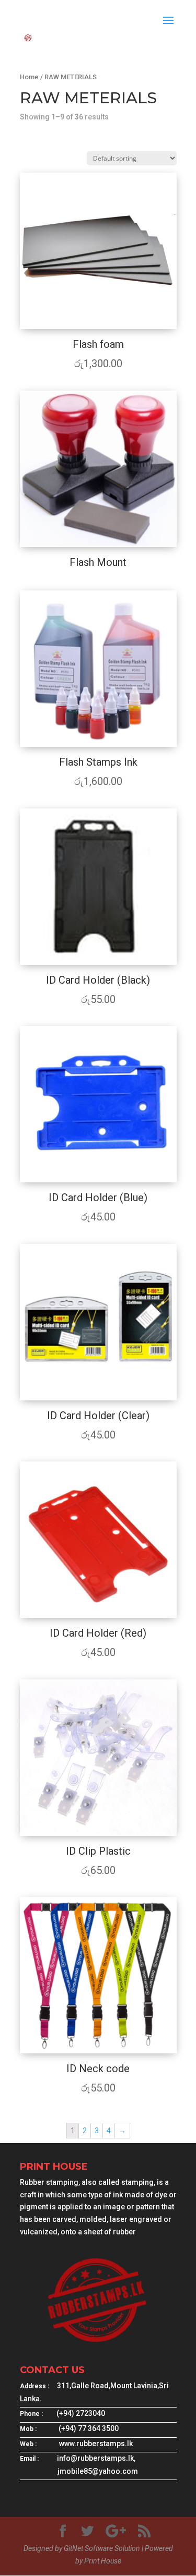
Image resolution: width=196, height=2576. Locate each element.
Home (29, 77)
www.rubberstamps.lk (96, 2444)
